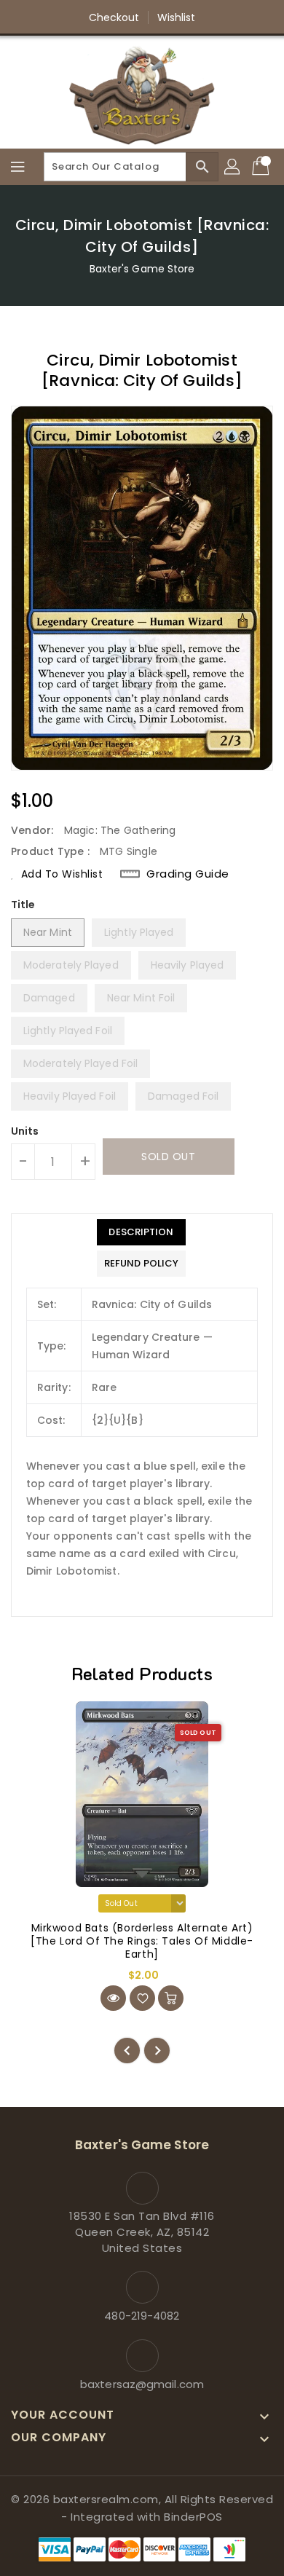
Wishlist (177, 17)
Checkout (114, 17)
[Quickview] (113, 1998)
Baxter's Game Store (142, 269)
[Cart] (262, 167)
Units (25, 1131)
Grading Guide (188, 874)
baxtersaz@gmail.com (142, 2384)
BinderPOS (193, 2517)
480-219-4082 (142, 2316)
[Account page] (233, 167)
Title (23, 905)
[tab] (141, 1232)
